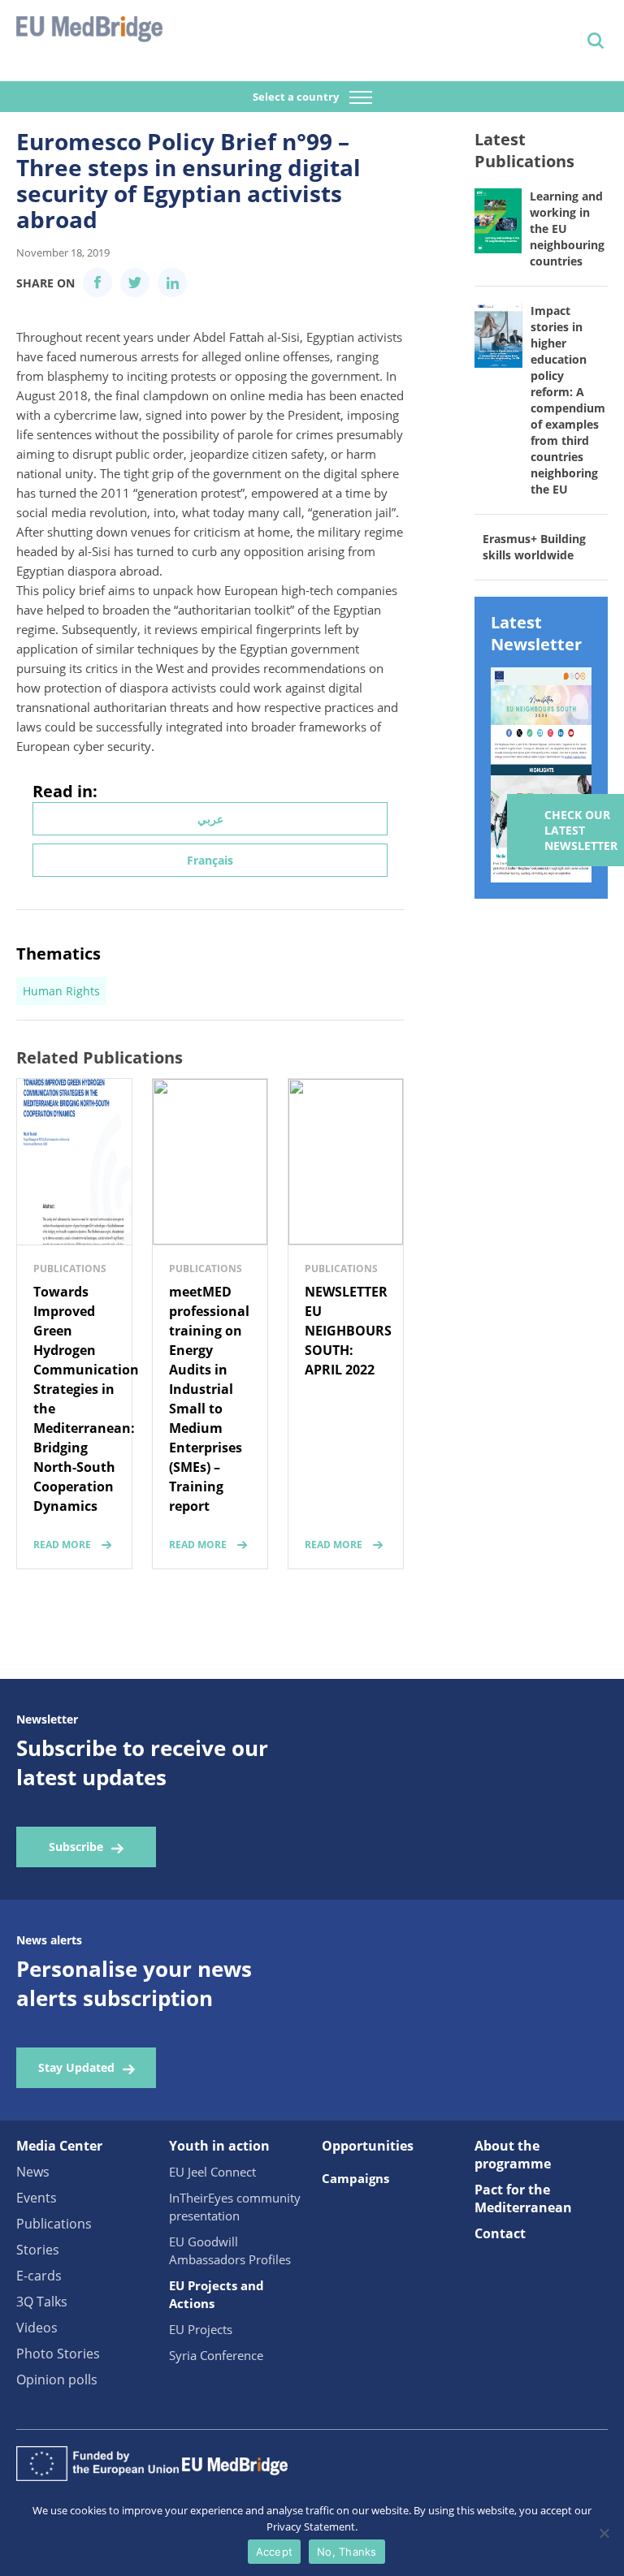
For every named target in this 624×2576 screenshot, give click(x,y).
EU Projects (201, 2329)
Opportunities (368, 2146)
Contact (500, 2233)
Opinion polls (57, 2380)
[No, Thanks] (604, 2533)
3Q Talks (42, 2302)
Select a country (297, 97)
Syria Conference (216, 2355)
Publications (54, 2224)
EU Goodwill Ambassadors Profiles (230, 2250)
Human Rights (61, 991)
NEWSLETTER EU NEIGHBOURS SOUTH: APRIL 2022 (348, 1331)
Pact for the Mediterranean (523, 2198)
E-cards (39, 2276)
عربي (210, 819)
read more (62, 1545)
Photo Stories (58, 2354)
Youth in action (219, 2146)
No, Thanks (347, 2552)
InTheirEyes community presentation (235, 2207)
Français (210, 860)
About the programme (513, 2155)
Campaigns (355, 2178)
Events (37, 2198)
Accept (275, 2552)
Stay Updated (76, 2067)
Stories (38, 2250)
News (33, 2172)
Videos (37, 2328)
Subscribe (76, 1847)
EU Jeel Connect (212, 2172)
